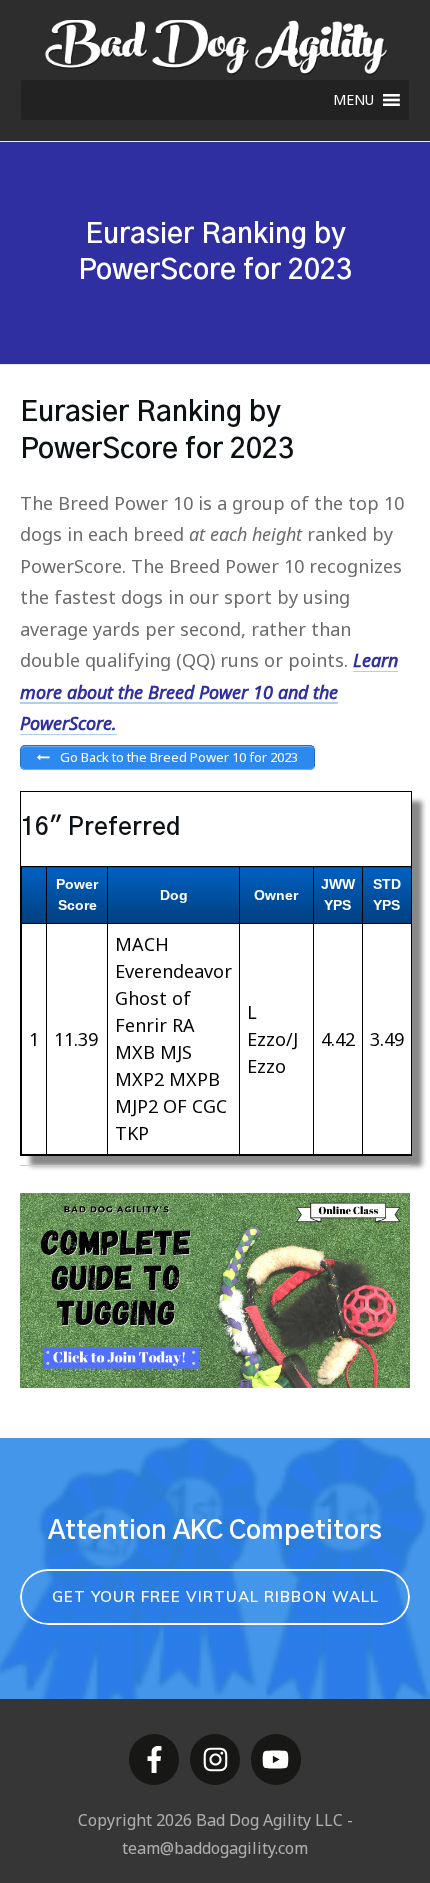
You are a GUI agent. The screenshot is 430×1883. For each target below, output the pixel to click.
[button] (353, 100)
